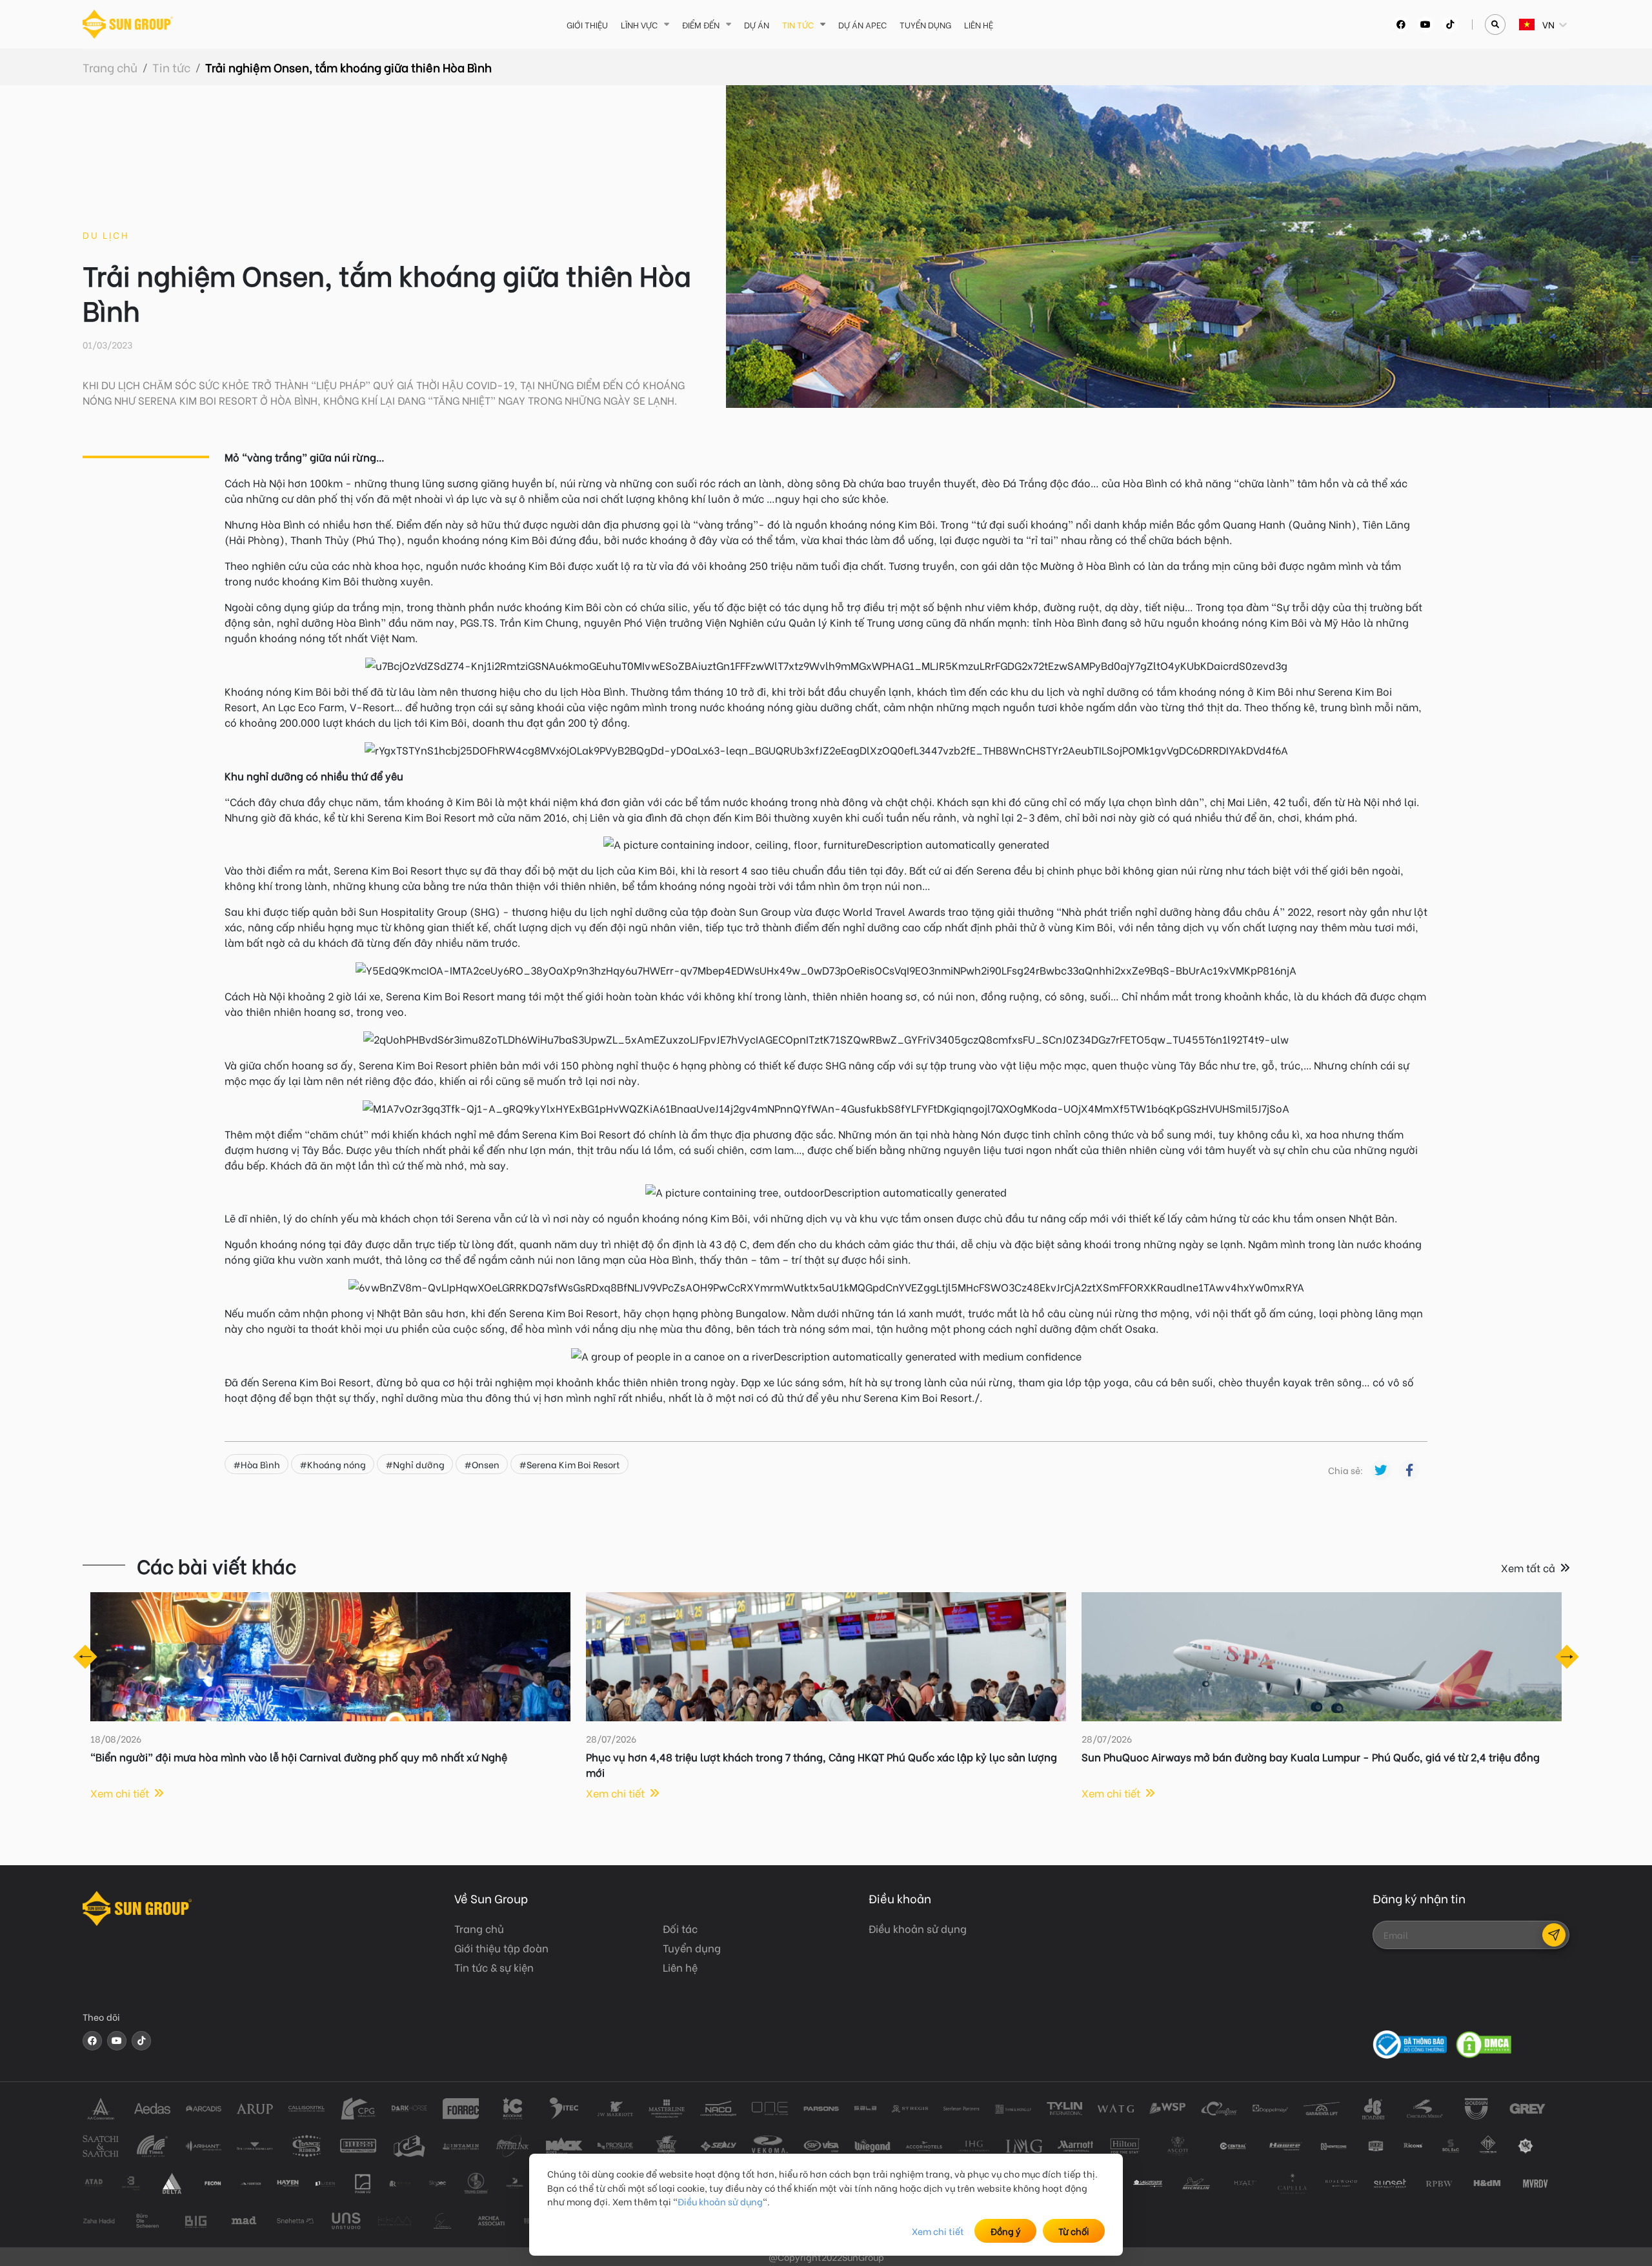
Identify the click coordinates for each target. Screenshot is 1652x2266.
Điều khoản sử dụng (720, 2201)
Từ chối (1074, 2231)
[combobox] (1520, 24)
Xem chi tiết (938, 2231)
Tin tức (798, 24)
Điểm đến (701, 24)
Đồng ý (1006, 2231)
